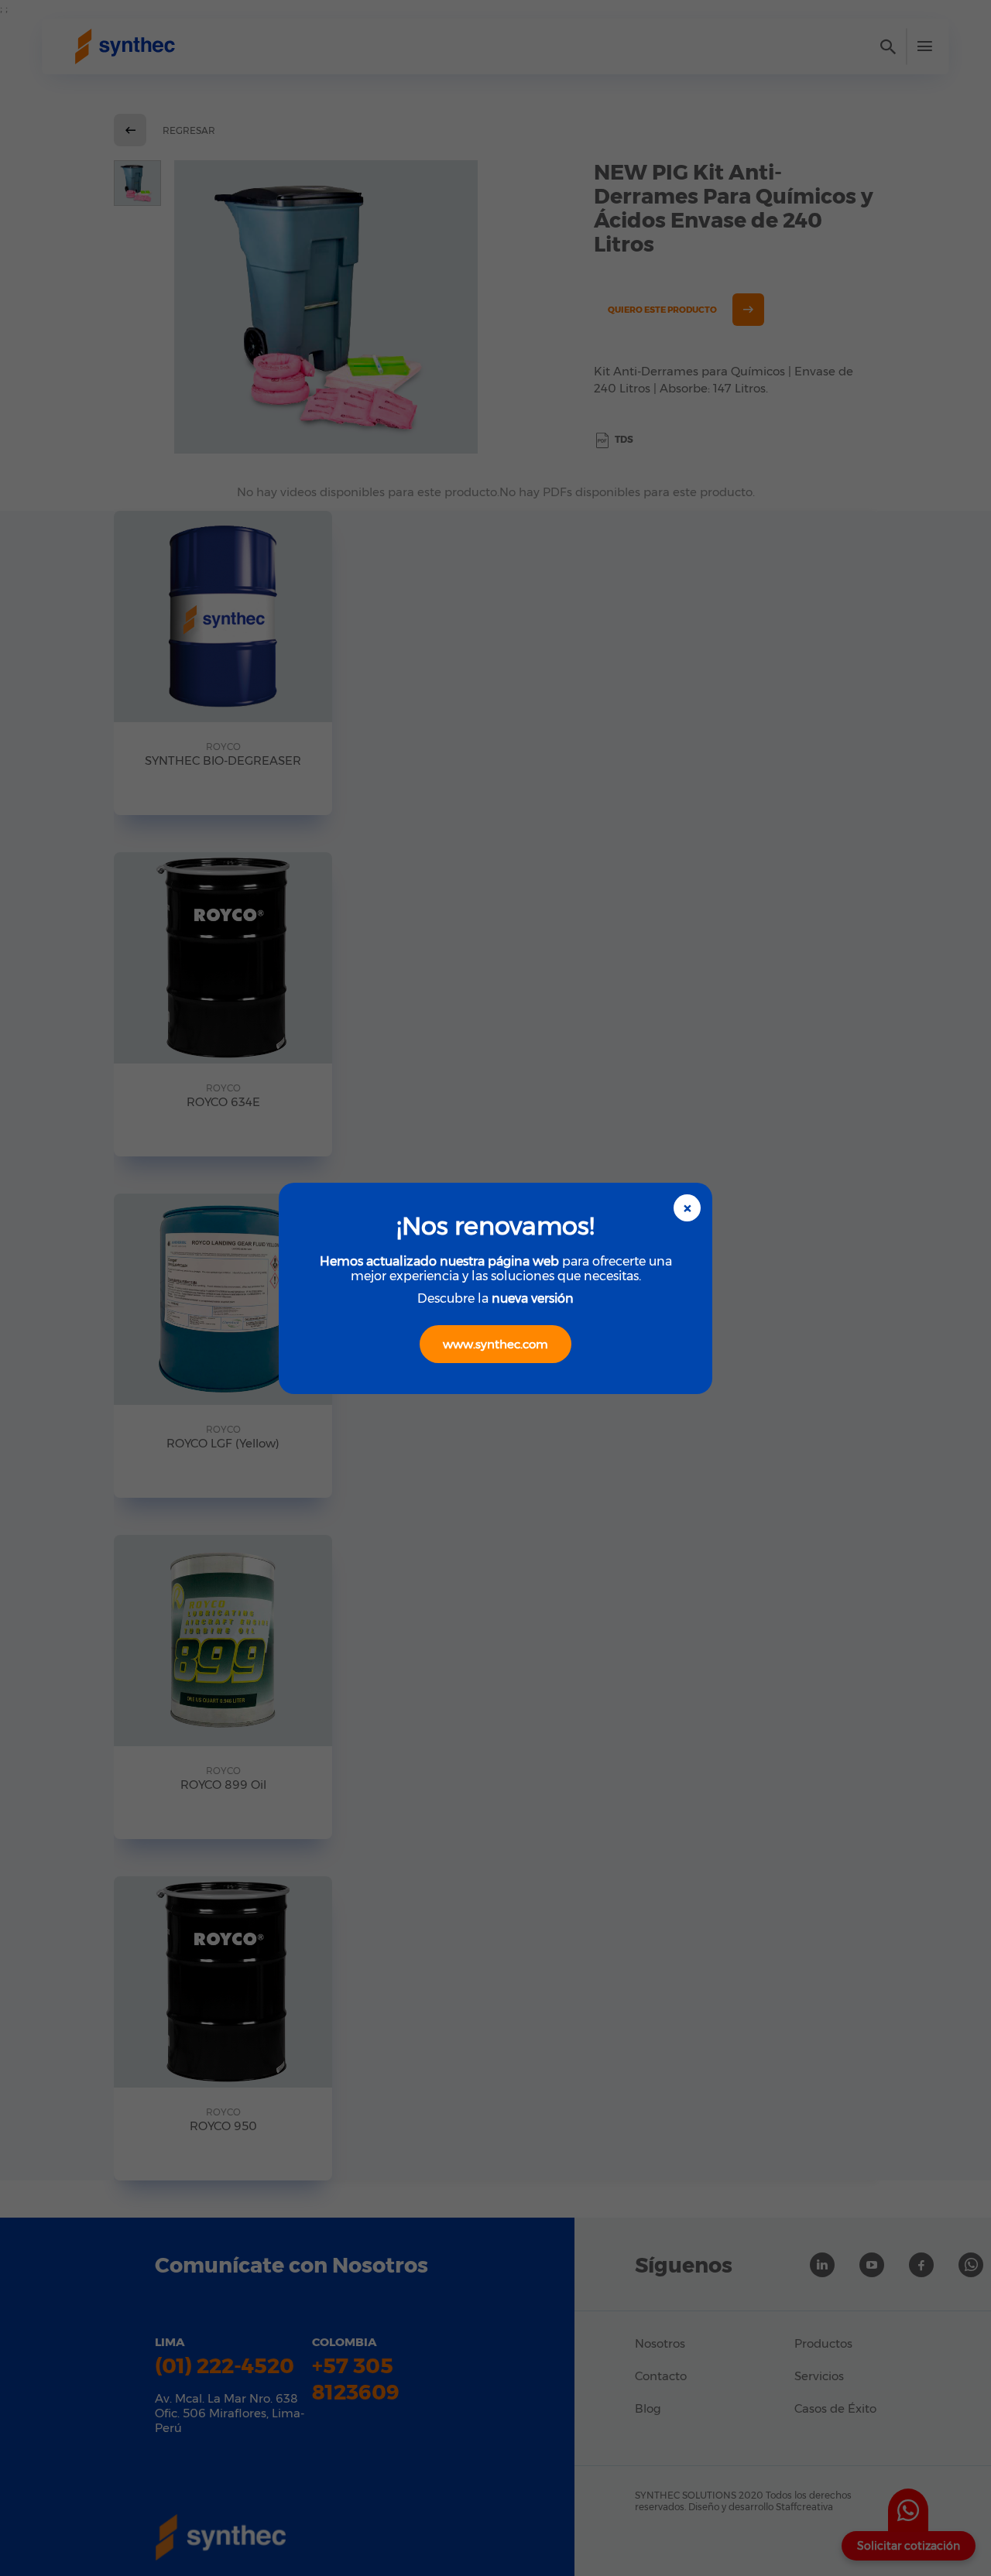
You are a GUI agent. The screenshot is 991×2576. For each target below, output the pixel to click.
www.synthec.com (495, 1344)
